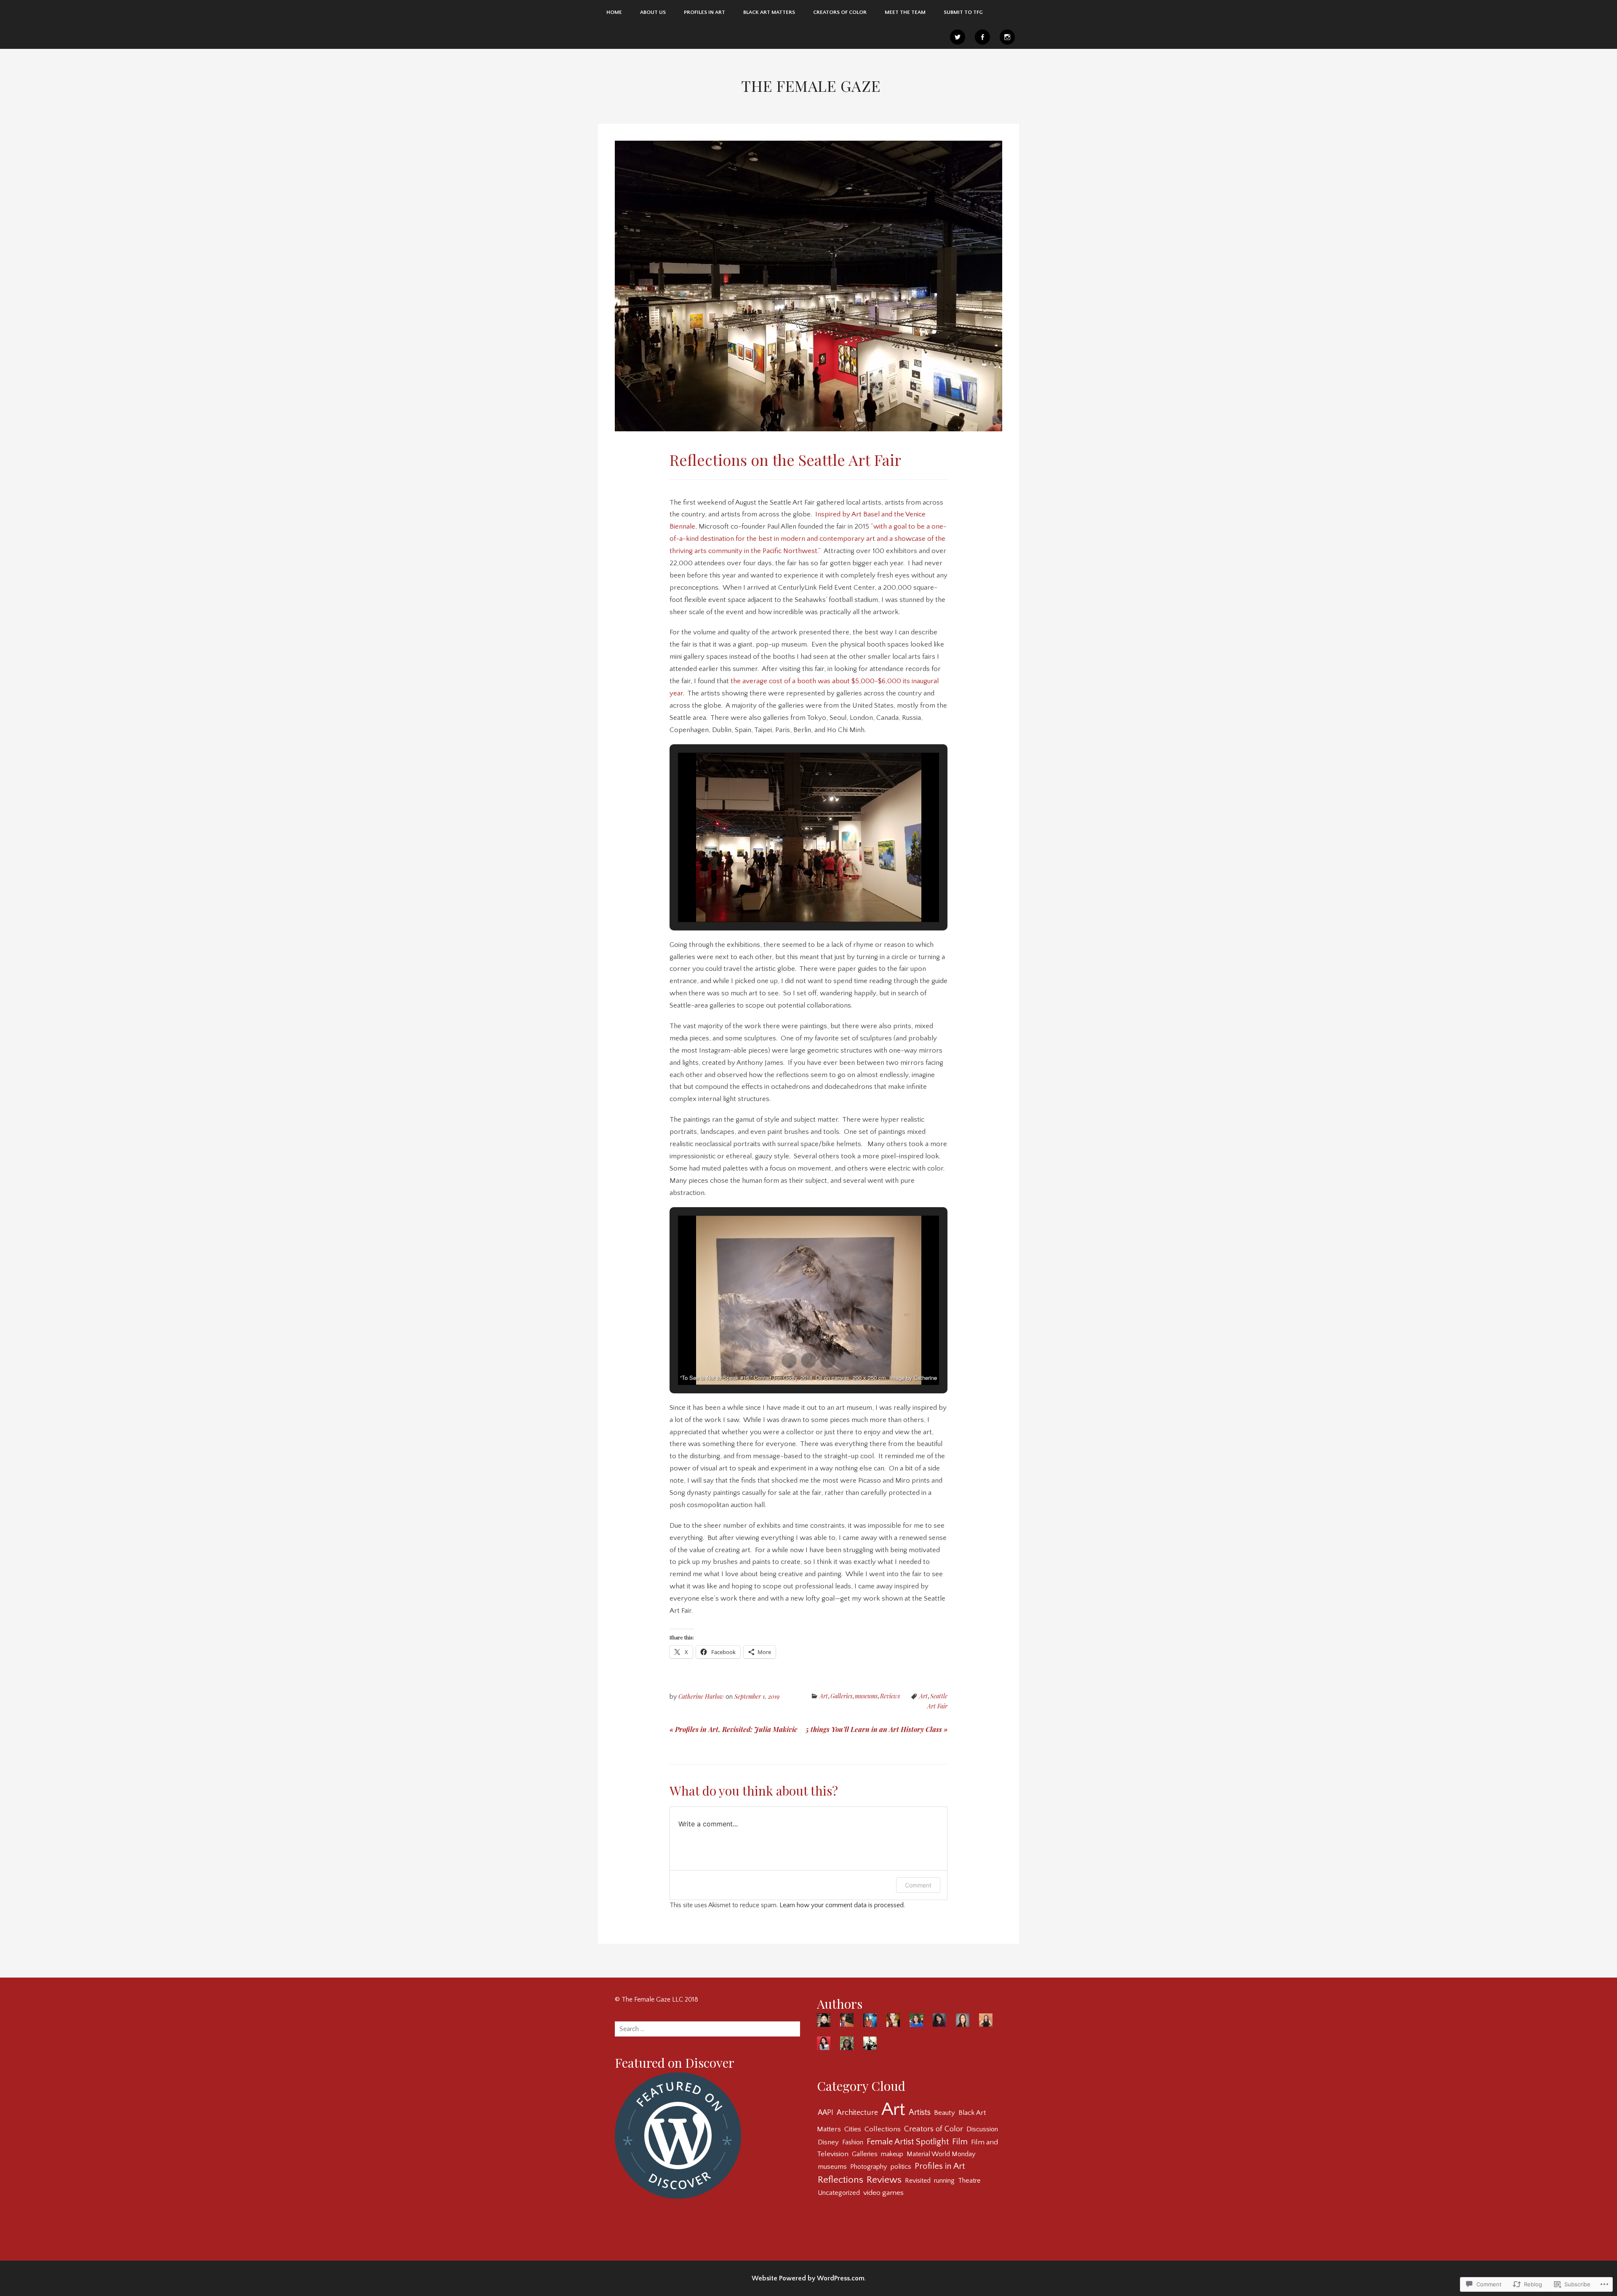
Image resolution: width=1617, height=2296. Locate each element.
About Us (653, 12)
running (944, 2181)
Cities (853, 2129)
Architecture (857, 2113)
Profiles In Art (704, 12)
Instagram (1007, 37)
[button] (789, 898)
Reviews (890, 1696)
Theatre (969, 2181)
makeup (892, 2154)
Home (614, 12)
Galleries (841, 1696)
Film (960, 2142)
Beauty (945, 2113)
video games (883, 2193)
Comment (918, 1885)
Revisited (918, 2181)
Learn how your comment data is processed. (842, 1905)
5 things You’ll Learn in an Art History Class (877, 1729)
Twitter (958, 37)
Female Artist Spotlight (908, 2142)
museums (866, 1696)
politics (901, 2167)
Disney (828, 2142)
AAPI (826, 2113)
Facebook (982, 37)
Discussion (982, 2129)
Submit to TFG (963, 12)
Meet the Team (905, 12)
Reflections (841, 2180)
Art (824, 1696)
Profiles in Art (940, 2166)
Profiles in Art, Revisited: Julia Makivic (733, 1729)
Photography (869, 2167)
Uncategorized (839, 2193)
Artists (920, 2112)
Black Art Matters (769, 12)
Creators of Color (840, 12)
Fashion (853, 2142)
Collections (883, 2129)
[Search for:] (707, 2029)
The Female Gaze (811, 86)
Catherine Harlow (701, 1696)
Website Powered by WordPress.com (808, 2278)
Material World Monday (941, 2154)
